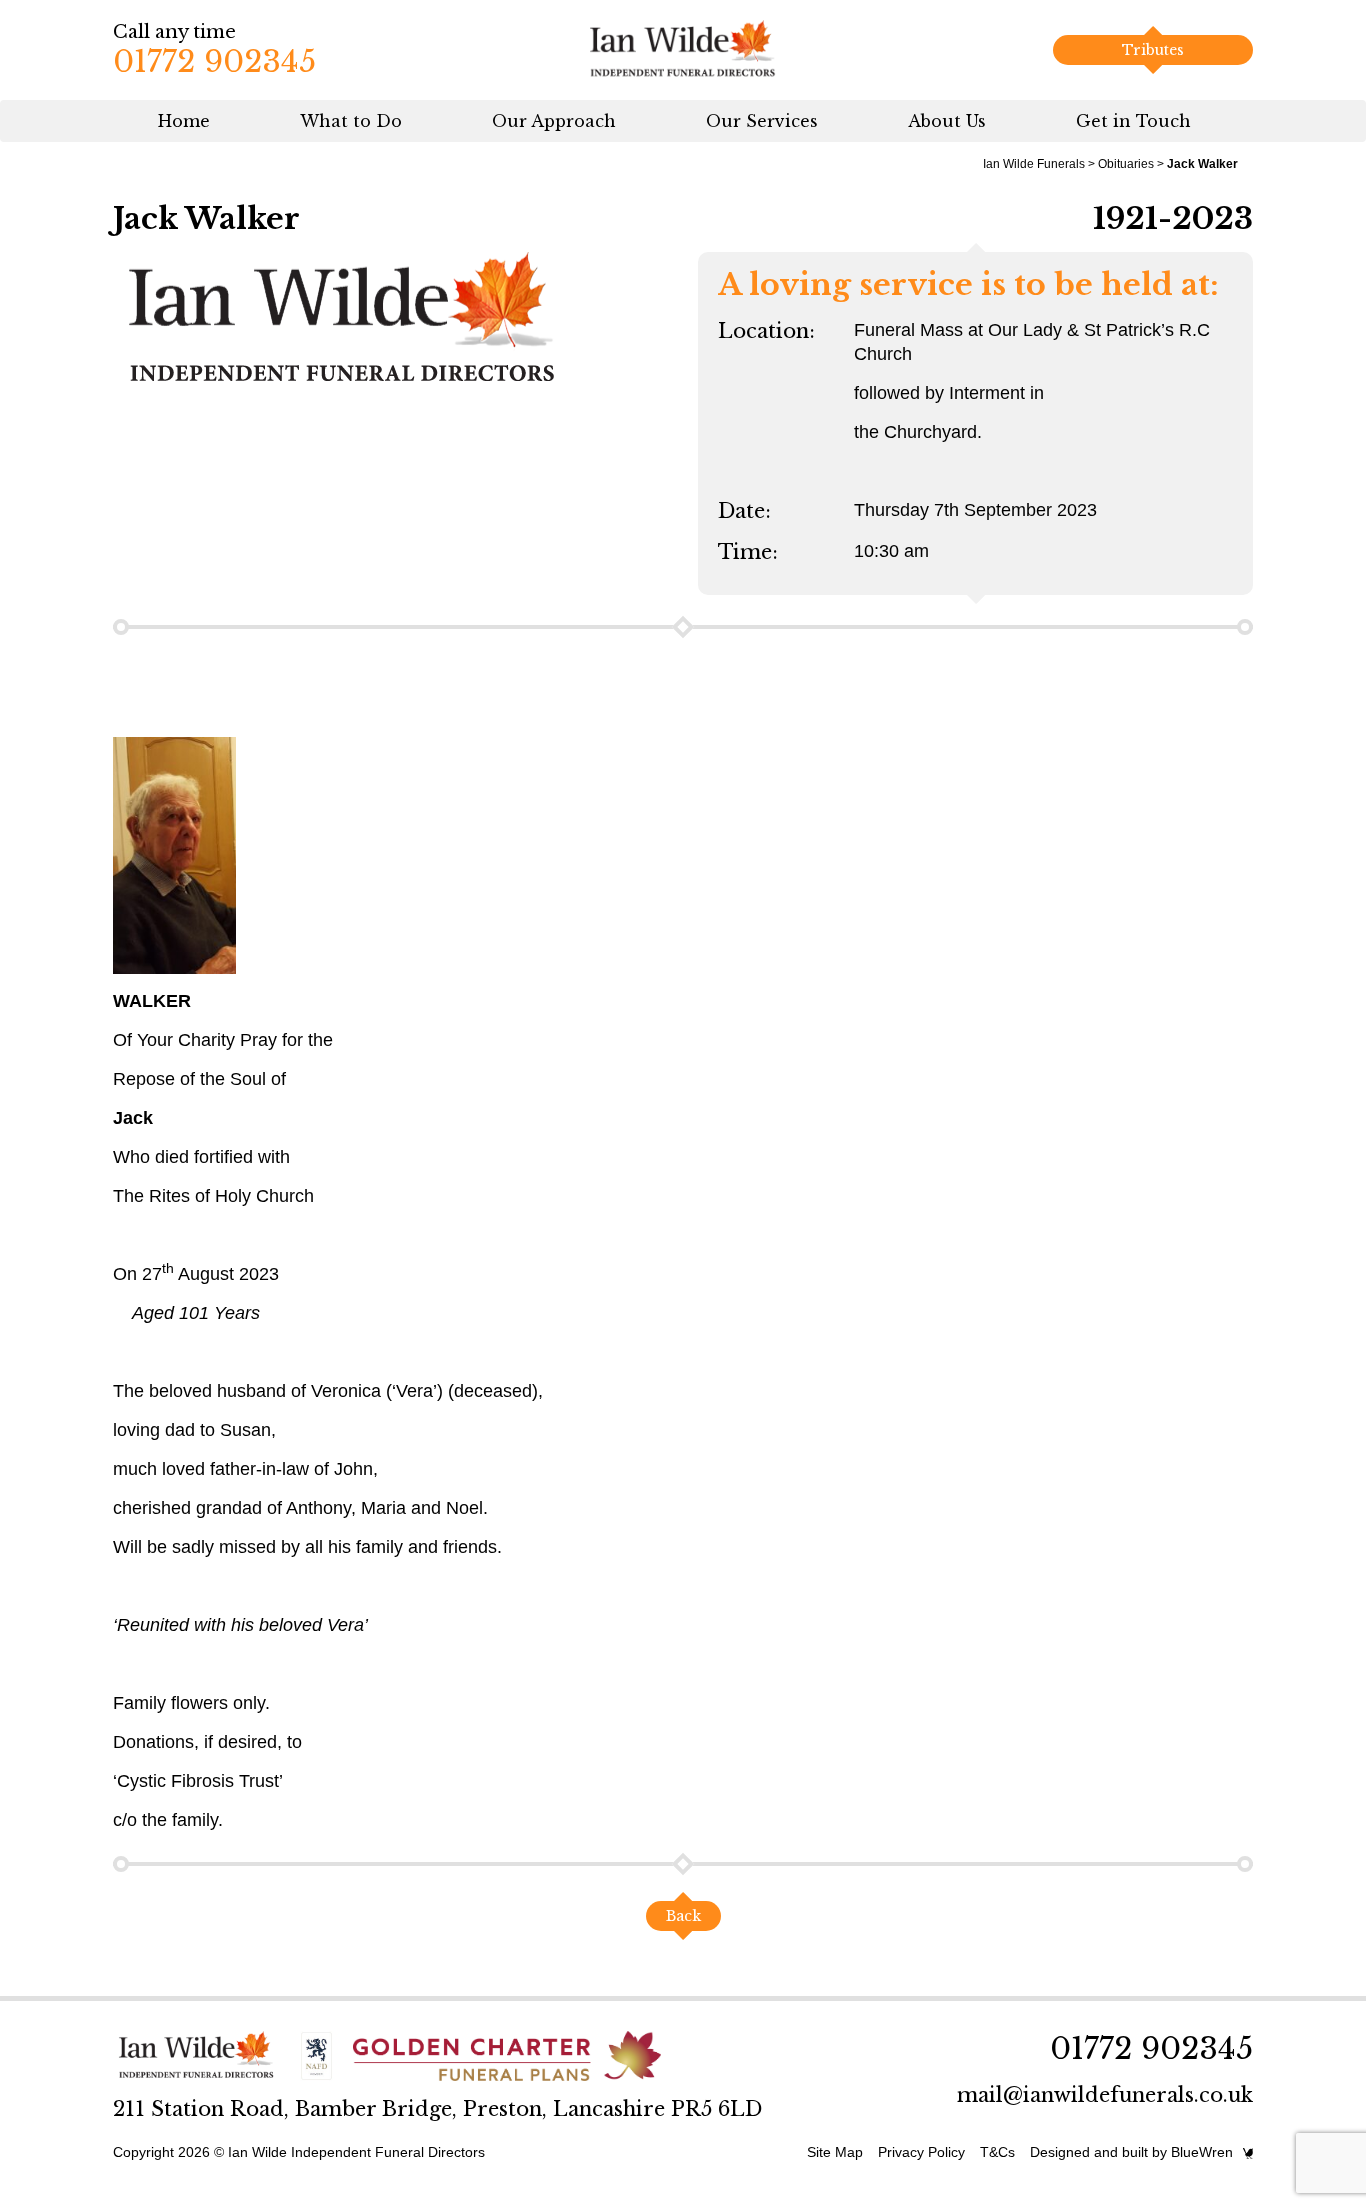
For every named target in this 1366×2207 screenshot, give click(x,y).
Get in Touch (1133, 121)
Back (683, 1916)
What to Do (351, 121)
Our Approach (554, 121)
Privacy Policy (921, 2152)
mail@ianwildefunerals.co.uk (1105, 2095)
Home (184, 121)
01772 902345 (214, 61)
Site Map (835, 2152)
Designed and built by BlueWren (1131, 2152)
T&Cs (997, 2152)
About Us (947, 121)
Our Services (762, 121)
